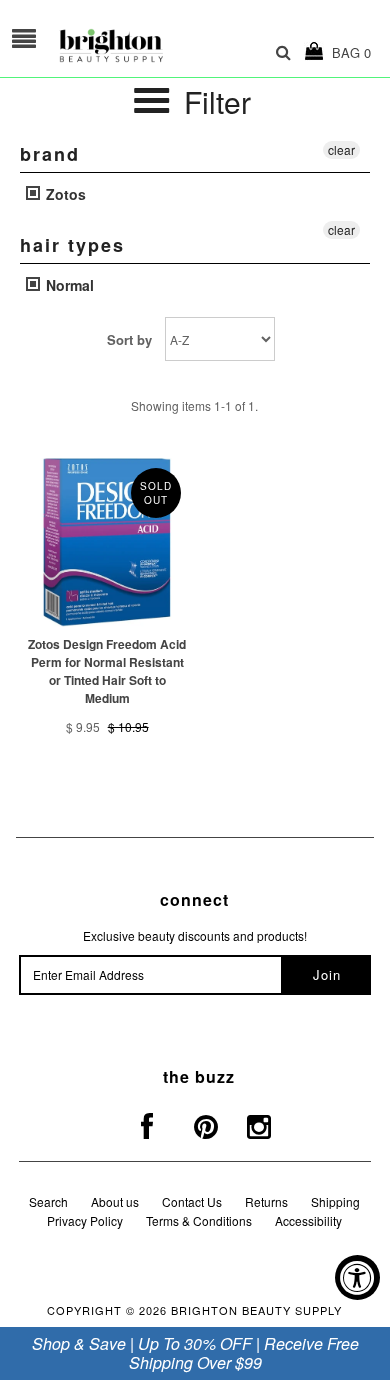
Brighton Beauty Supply (256, 1310)
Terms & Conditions (199, 1220)
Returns (266, 1201)
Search (48, 1201)
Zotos (64, 194)
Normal (68, 285)
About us (115, 1201)
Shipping (335, 1201)
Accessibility (308, 1220)
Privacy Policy (85, 1220)
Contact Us (192, 1201)
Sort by (129, 339)
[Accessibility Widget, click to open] (357, 1277)
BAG (347, 52)
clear (341, 149)
